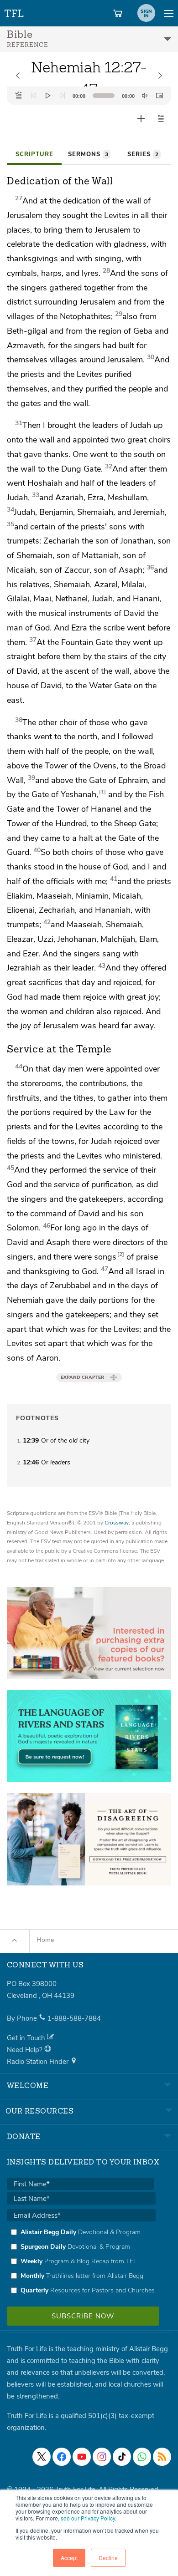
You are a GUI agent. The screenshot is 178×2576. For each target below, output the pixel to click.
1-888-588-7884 (74, 2018)
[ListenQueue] (19, 96)
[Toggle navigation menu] (169, 13)
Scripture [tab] (34, 154)
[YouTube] (82, 2457)
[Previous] (33, 96)
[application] (89, 96)
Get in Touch (27, 2038)
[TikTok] (122, 2457)
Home (45, 1940)
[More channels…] (162, 2457)
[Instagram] (102, 2457)
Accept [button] (69, 2558)
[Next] (63, 96)
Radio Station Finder (39, 2062)
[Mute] (145, 96)
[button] (161, 118)
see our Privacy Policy (88, 2518)
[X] (42, 2457)
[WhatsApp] (142, 2457)
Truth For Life (15, 12)
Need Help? (26, 2050)
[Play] (48, 96)
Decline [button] (108, 2558)
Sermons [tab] (88, 154)
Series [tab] (143, 154)
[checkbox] (81, 2261)
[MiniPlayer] (159, 96)
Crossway (117, 1523)
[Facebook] (62, 2457)
